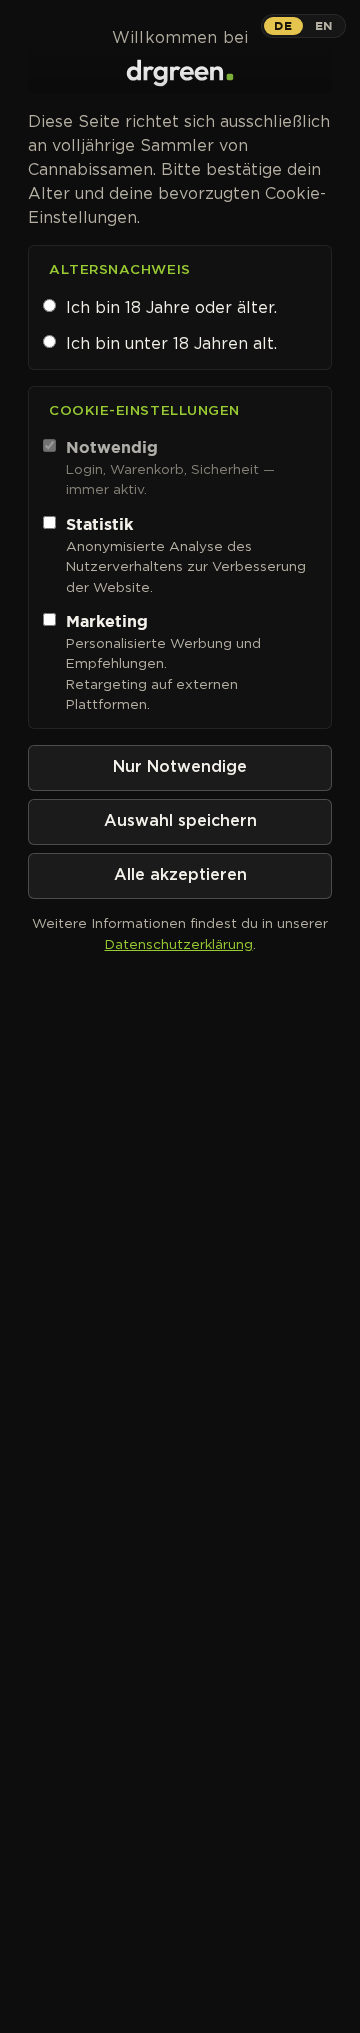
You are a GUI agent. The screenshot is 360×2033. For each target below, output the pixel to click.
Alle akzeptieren (180, 875)
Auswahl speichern (180, 821)
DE (283, 25)
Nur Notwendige (180, 767)
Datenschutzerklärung (179, 944)
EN (324, 25)
